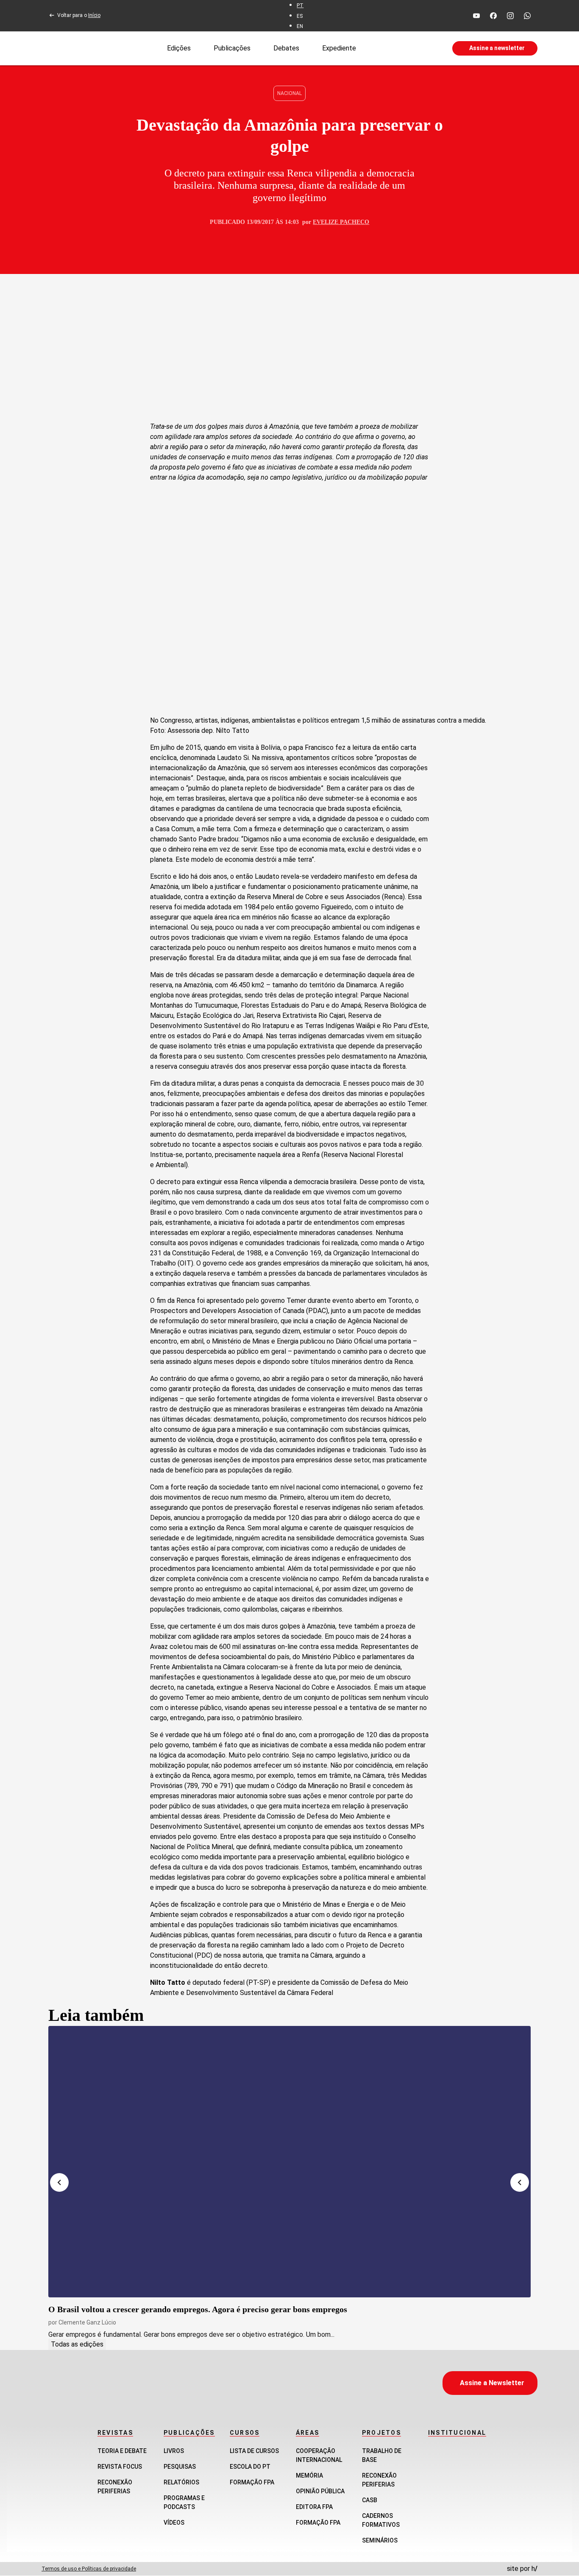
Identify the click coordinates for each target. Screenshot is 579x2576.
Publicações (232, 48)
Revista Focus (120, 2467)
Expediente (339, 48)
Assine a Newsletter (492, 2383)
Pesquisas (180, 2467)
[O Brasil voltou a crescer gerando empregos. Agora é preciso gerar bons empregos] (289, 2162)
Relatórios (181, 2482)
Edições (179, 48)
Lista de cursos (254, 2451)
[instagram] (510, 16)
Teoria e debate (122, 2451)
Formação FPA (252, 2482)
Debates (286, 48)
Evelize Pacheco (341, 222)
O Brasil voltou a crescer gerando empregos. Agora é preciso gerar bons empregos (198, 2309)
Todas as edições (77, 2344)
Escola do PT (250, 2467)
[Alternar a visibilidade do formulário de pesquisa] (404, 48)
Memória (309, 2475)
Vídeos (174, 2523)
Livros (174, 2451)
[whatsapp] (527, 16)
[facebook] (493, 16)
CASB (370, 2500)
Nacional (289, 93)
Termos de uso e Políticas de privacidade (89, 2569)
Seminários (380, 2540)
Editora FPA (314, 2507)
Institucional (457, 2433)
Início (94, 15)
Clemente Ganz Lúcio (87, 2322)
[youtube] (476, 16)
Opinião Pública (320, 2491)
